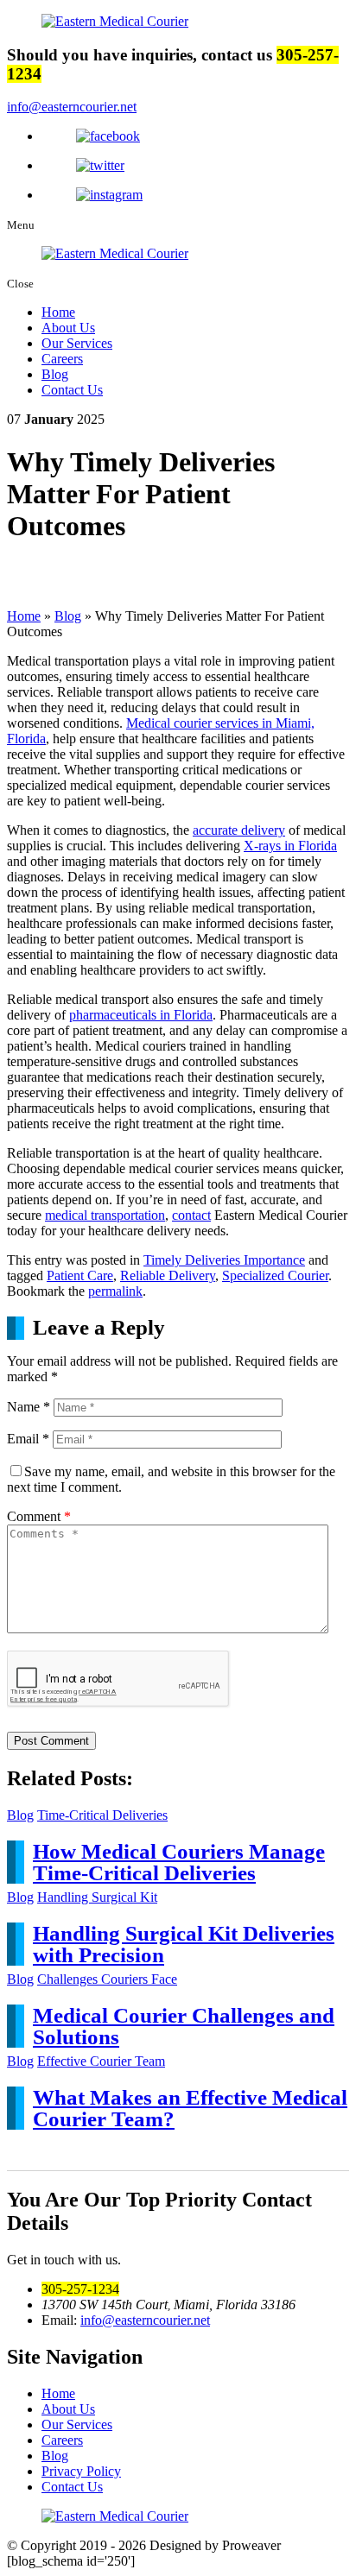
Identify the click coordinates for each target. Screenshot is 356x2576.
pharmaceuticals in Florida (141, 1015)
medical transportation (105, 1215)
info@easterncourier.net (72, 107)
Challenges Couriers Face (107, 1979)
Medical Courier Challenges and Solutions (184, 2026)
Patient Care (80, 1275)
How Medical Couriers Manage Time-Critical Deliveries (179, 1862)
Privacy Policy (81, 2471)
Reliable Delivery (168, 1275)
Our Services (77, 343)
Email (28, 1439)
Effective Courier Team (101, 2061)
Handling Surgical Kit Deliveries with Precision (184, 1944)
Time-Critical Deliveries (102, 1815)
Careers (62, 359)
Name (29, 1407)
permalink (115, 1291)
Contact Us (72, 390)
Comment (39, 1516)
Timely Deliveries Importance (224, 1260)
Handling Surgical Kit (97, 1897)
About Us (68, 328)
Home (58, 312)
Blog (55, 374)
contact (191, 1215)
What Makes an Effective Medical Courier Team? (190, 2108)
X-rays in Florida (290, 846)
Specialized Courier (275, 1275)
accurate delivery (239, 830)
